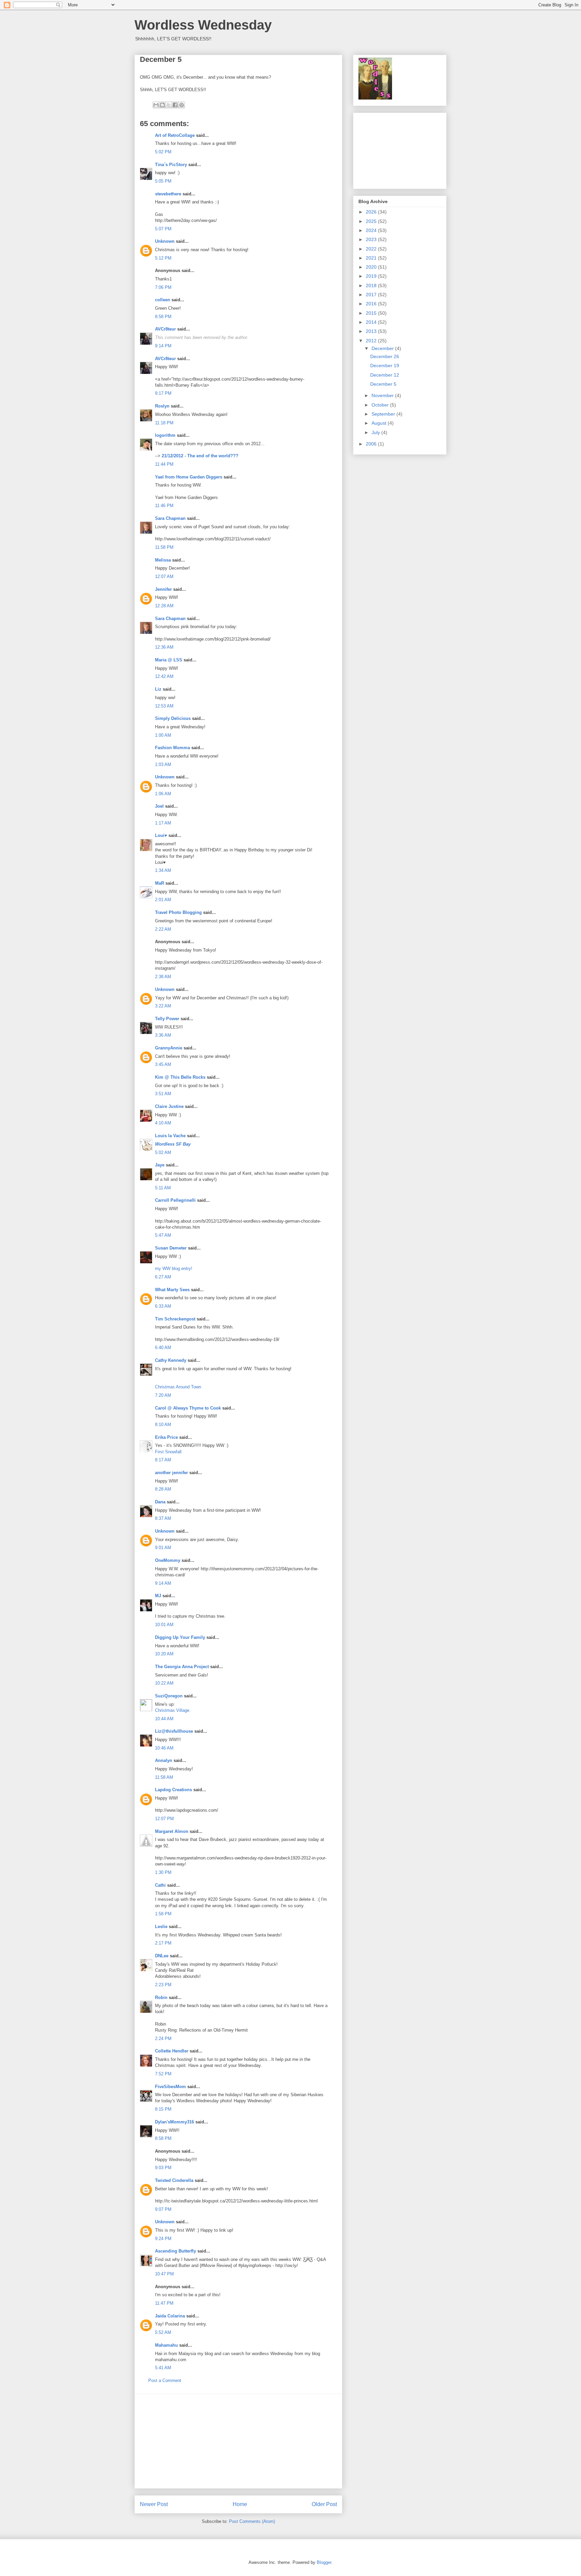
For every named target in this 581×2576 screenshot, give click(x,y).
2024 (372, 230)
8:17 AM (163, 1460)
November (383, 395)
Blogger (324, 2562)
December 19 (385, 366)
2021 (372, 258)
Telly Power (167, 1019)
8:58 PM (163, 317)
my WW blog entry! (174, 1268)
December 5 (383, 384)
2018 (372, 285)
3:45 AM (163, 1064)
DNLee (162, 1956)
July (376, 432)
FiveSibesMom (170, 2087)
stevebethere (168, 194)
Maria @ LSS (169, 660)
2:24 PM (163, 2039)
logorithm (165, 435)
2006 (372, 444)
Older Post (324, 2504)
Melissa (163, 560)
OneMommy (168, 1560)
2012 (372, 341)
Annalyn (164, 1760)
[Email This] (156, 105)
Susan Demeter (171, 1248)
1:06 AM (163, 794)
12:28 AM (164, 606)
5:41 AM (163, 2368)
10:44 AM (164, 1719)
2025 (372, 221)
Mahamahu (166, 2345)
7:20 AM (163, 1395)
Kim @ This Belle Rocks (180, 1077)
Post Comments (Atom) (252, 2521)
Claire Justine (169, 1106)
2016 (372, 304)
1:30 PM (163, 1872)
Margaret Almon (172, 1831)
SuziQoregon (169, 1696)
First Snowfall (168, 1452)
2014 (372, 322)
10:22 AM (164, 1683)
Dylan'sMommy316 (175, 2122)
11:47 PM (164, 2303)
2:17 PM (163, 1943)
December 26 (385, 356)
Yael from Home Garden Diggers (189, 477)
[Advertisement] (238, 2441)
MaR (160, 883)
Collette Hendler (172, 2051)
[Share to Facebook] (175, 105)
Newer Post (154, 2504)
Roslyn (162, 406)
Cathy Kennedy (171, 1360)
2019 (372, 276)
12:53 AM (164, 706)
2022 (372, 249)
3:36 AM (163, 1035)
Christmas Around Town (178, 1387)
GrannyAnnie (169, 1048)
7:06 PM (163, 287)
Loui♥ (161, 835)
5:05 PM (163, 181)
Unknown (165, 241)
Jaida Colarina (170, 2316)
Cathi (160, 1885)
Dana (160, 1502)
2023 (372, 239)
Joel (159, 806)
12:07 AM (164, 576)
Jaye (160, 1165)
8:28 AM (163, 1489)
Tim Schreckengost (175, 1319)
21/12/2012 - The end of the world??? (200, 456)
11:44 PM (164, 464)
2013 (372, 331)
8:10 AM (163, 1425)
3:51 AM (163, 1094)
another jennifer (171, 1473)
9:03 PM (163, 2168)
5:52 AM (163, 2332)
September (384, 414)
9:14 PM (163, 346)
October (381, 405)
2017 (372, 295)
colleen (163, 300)
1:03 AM (163, 764)
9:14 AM (163, 1583)
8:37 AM (163, 1518)
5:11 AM (163, 1188)
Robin (161, 1997)
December (383, 348)
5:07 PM (163, 229)
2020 (372, 267)
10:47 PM (164, 2274)
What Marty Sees (172, 1290)
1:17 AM (163, 823)
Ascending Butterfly (176, 2251)
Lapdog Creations (173, 1790)
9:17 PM (163, 393)
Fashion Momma (172, 748)
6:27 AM (163, 1277)
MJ (158, 1596)
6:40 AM (163, 1348)
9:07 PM (163, 2209)
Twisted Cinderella (174, 2180)
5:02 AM (163, 1152)
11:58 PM (164, 547)
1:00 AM (163, 735)
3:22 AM (163, 1006)
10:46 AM (164, 1748)
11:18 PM (164, 423)
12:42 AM (164, 676)
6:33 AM (163, 1306)
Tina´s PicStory (171, 165)
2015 (372, 313)
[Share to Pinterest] (182, 105)
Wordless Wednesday (203, 25)
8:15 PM (163, 2109)
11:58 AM (164, 1777)
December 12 (385, 375)
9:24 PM (163, 2239)
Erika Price (166, 1437)
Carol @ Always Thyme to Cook (188, 1408)
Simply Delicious (173, 718)
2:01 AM (163, 900)
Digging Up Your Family (180, 1637)
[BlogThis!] (162, 105)
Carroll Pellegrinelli (175, 1200)
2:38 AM (163, 977)
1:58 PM (163, 1914)
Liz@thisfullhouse (174, 1731)
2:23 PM (163, 1985)
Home (240, 2504)
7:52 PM (163, 2074)
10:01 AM (164, 1625)
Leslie (161, 1927)
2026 (372, 212)
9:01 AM (163, 1548)
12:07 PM (164, 1819)
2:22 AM (163, 929)
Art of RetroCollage (175, 135)
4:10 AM (163, 1123)
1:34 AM (163, 870)
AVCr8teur (165, 329)
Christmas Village (172, 1710)
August (380, 423)
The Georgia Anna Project (182, 1667)
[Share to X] (169, 105)
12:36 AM (164, 647)
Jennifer (164, 589)
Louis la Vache (170, 1136)
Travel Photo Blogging (178, 912)
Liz (158, 689)
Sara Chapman (170, 518)
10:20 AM (164, 1654)
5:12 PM (163, 258)
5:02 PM (163, 152)
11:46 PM (164, 506)
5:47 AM (163, 1235)
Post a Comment (165, 2380)
